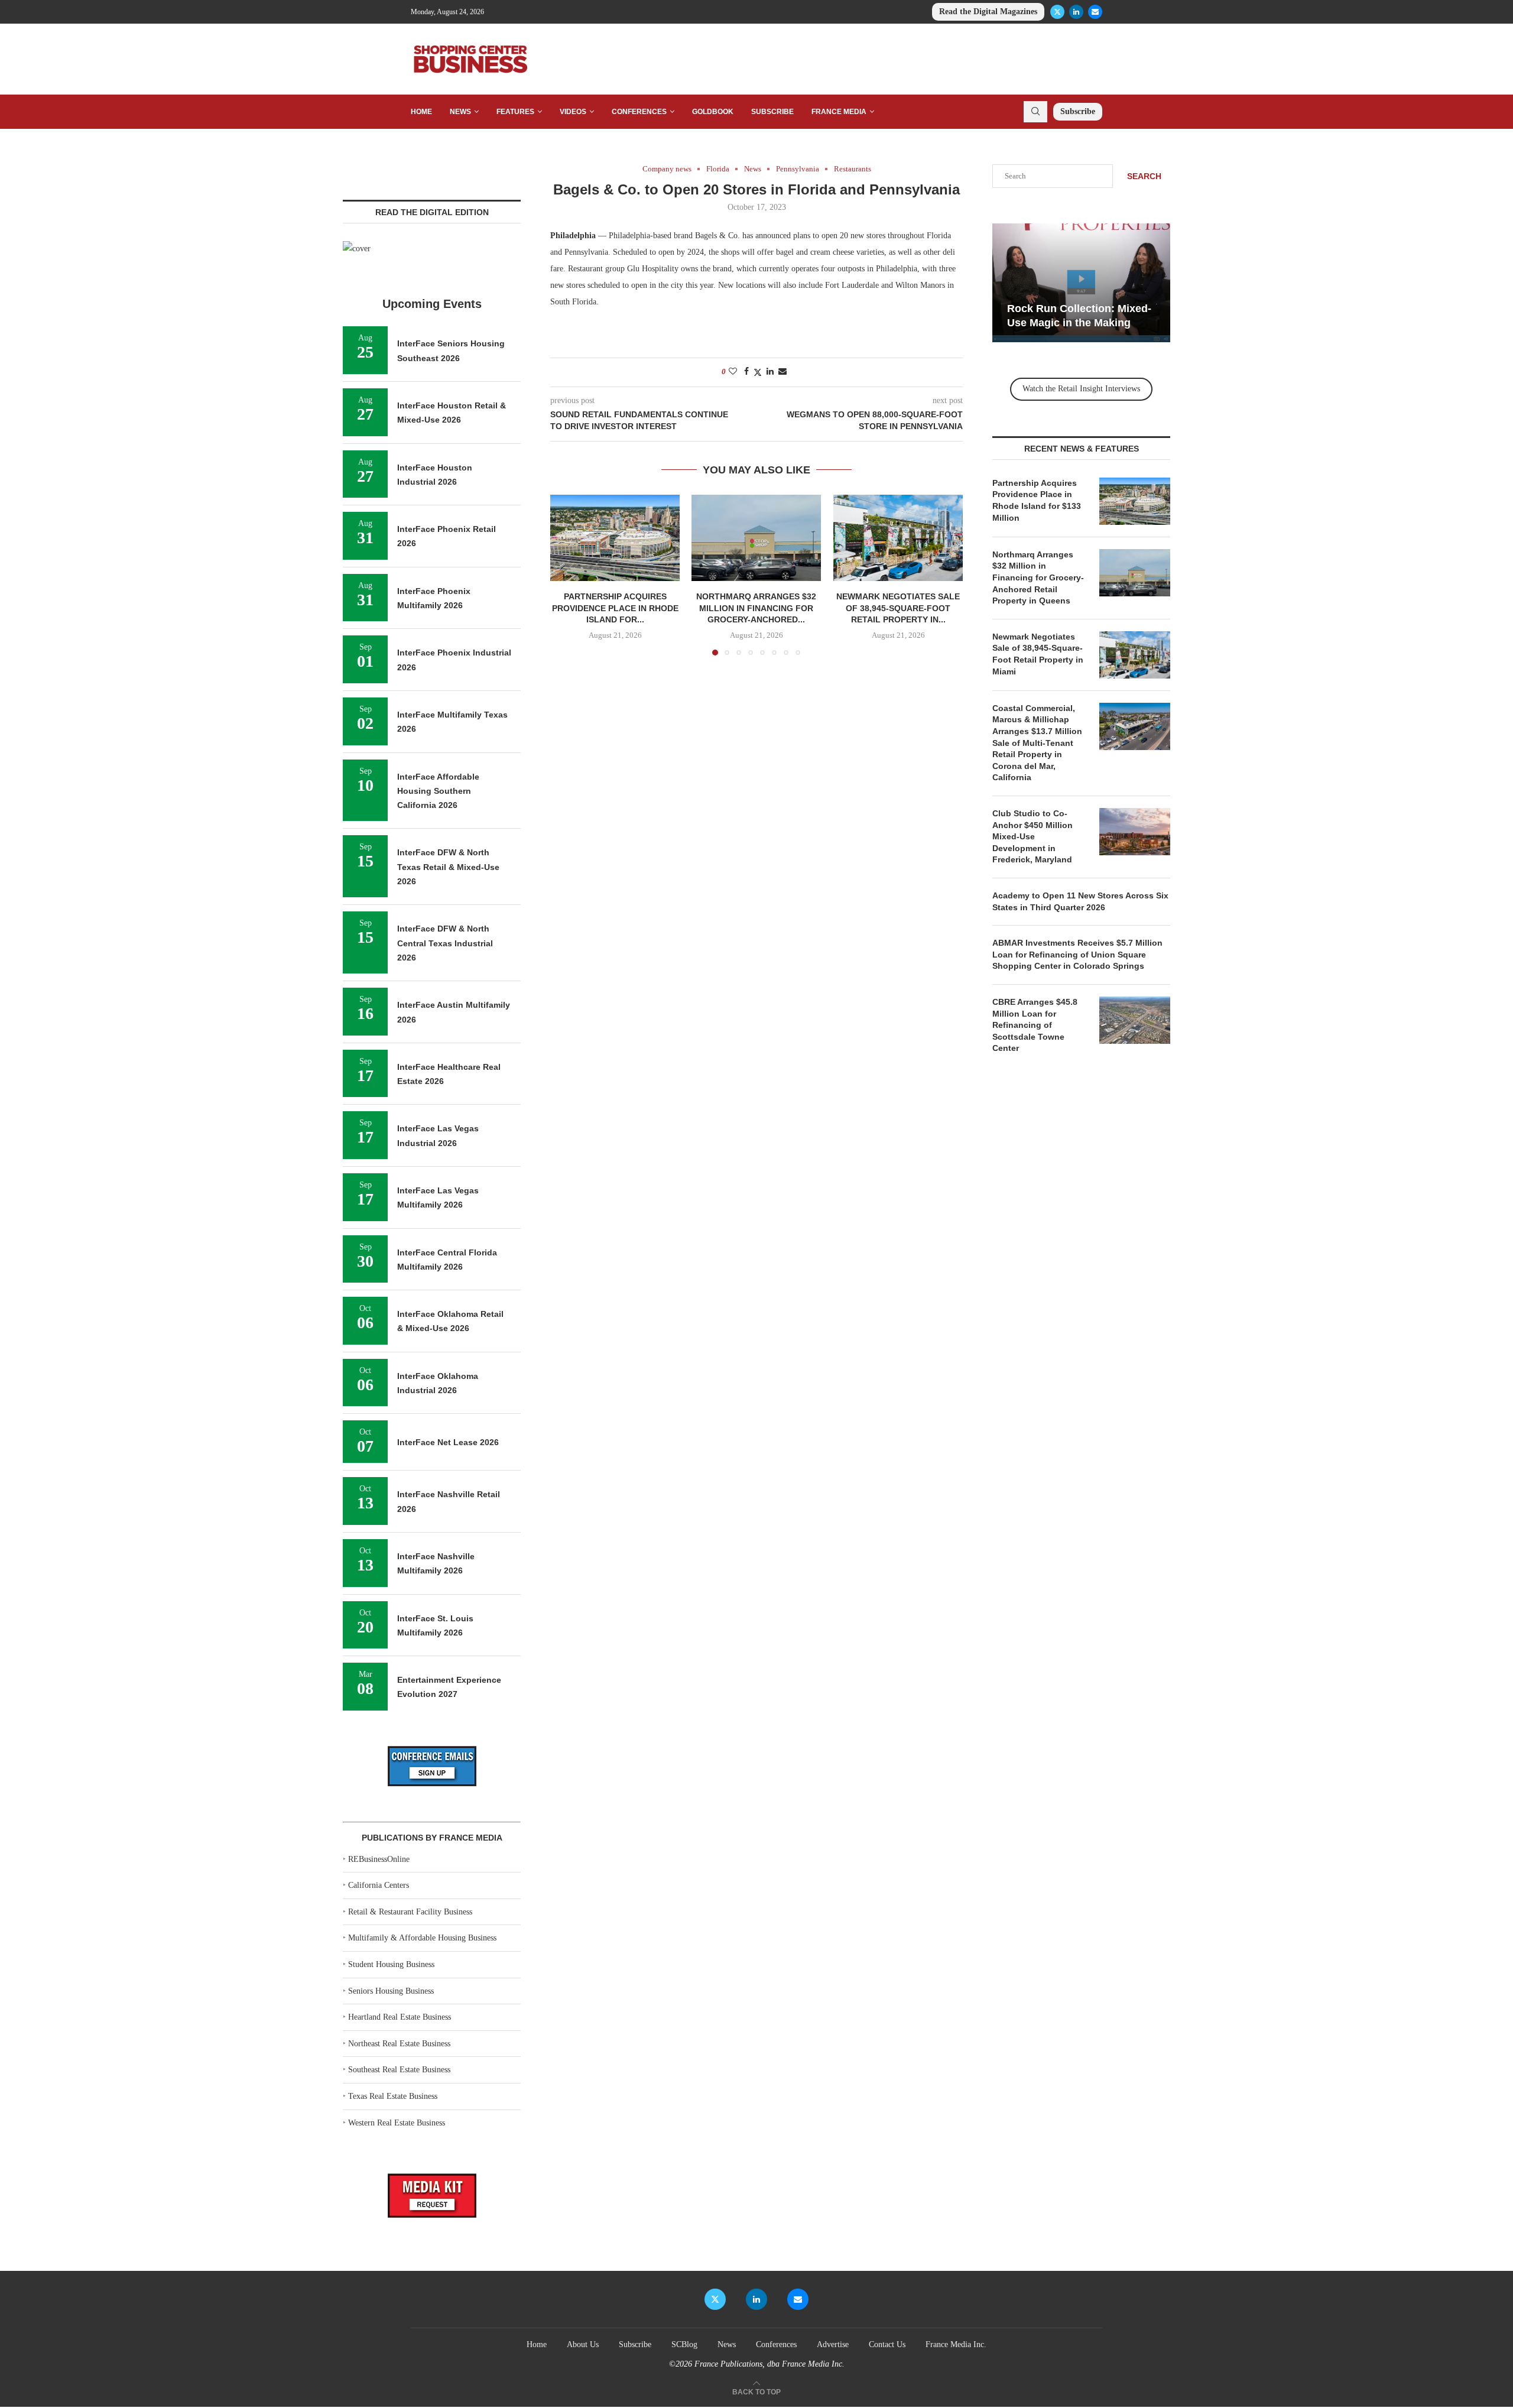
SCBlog (684, 2344)
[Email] (1095, 12)
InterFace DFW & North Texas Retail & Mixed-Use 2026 (448, 867)
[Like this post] (733, 372)
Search (1144, 176)
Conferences (639, 112)
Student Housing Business (391, 1964)
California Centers (379, 1885)
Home (421, 112)
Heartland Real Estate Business (400, 2017)
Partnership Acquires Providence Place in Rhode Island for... (615, 609)
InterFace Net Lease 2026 (448, 1442)
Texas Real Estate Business (393, 2096)
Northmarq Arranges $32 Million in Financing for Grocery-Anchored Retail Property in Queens (1038, 577)
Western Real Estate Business (397, 2123)
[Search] (1035, 112)
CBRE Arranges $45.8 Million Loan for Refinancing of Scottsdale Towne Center (1035, 1025)
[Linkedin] (1076, 12)
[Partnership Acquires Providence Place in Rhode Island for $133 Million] (615, 538)
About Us (583, 2344)
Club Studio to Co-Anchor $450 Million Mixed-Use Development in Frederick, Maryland (1033, 836)
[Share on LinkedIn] (770, 372)
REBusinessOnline (379, 1859)
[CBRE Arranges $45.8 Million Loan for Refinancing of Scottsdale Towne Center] (1135, 1020)
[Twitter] (1057, 12)
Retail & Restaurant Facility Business (410, 1912)
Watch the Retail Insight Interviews (1081, 389)
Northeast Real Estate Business (399, 2044)
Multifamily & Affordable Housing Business (422, 1938)
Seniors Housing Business (391, 1991)
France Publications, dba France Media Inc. (770, 2364)
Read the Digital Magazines (988, 12)
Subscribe (772, 112)
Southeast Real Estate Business (399, 2070)
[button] (566, 575)
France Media (839, 112)
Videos (573, 112)
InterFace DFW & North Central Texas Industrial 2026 (445, 943)
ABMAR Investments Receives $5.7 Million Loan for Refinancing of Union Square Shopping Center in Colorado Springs (1077, 954)
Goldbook (713, 112)
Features (515, 112)
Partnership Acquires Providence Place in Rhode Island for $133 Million (1037, 500)
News (460, 112)
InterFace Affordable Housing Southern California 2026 (438, 791)
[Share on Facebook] (746, 372)
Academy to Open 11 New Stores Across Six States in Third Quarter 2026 (1080, 901)
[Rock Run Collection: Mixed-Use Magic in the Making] (1081, 283)
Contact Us (887, 2344)
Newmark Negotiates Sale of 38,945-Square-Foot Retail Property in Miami (1038, 654)
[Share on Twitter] (758, 372)
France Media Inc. (956, 2344)
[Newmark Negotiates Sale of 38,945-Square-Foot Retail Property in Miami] (898, 538)
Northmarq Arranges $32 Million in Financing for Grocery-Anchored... (756, 609)
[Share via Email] (783, 372)
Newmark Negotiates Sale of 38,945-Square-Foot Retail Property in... (898, 609)
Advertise (833, 2344)
